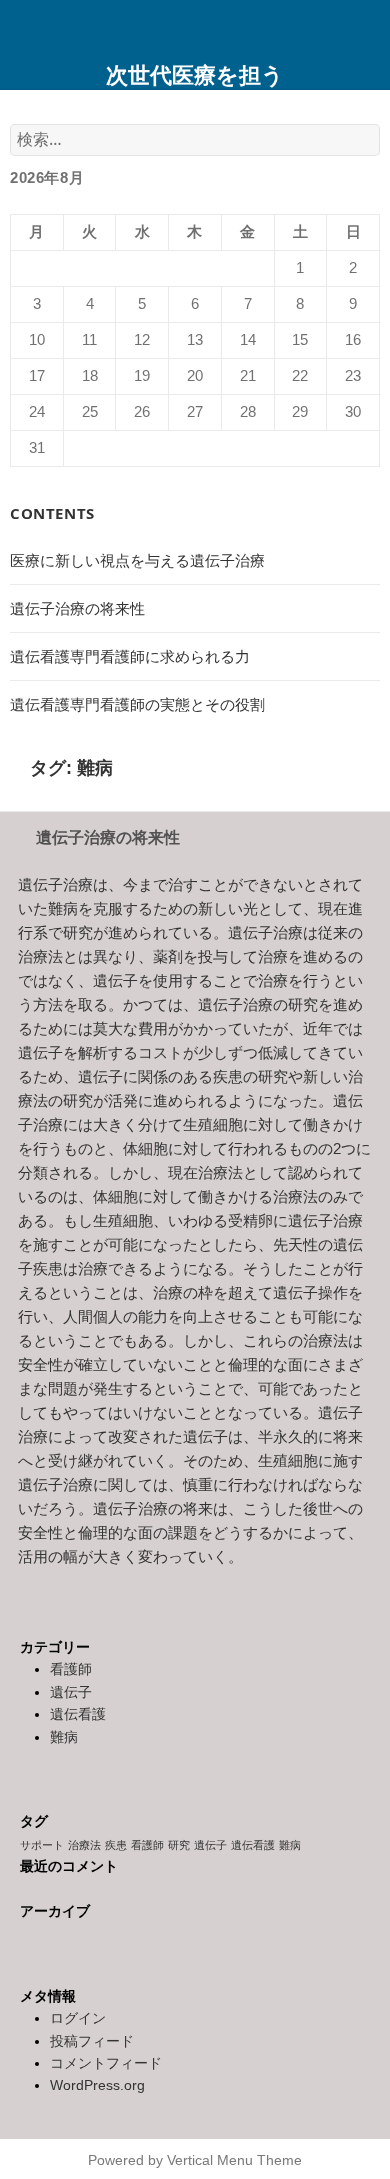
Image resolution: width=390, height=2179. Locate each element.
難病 (64, 1737)
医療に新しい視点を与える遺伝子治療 (137, 560)
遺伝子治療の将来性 (77, 608)
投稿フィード (92, 2041)
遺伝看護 (78, 1714)
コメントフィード (106, 2063)
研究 (179, 1845)
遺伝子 (71, 1692)
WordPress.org (97, 2085)
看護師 (71, 1669)
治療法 (84, 1845)
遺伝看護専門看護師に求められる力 (130, 656)
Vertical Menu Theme (234, 2160)
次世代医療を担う (195, 74)
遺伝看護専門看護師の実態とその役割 (137, 704)
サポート (42, 1845)
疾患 (116, 1845)
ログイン (78, 2018)
